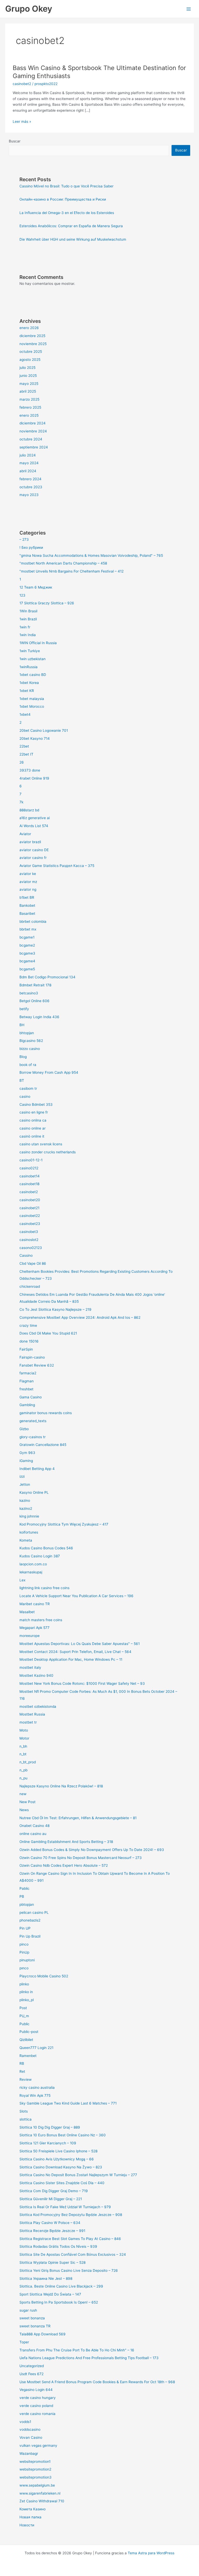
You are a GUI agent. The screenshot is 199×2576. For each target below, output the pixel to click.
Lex (22, 1580)
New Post (27, 1802)
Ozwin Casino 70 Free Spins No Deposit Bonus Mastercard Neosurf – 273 (81, 1858)
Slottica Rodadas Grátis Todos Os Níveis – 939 (58, 2246)
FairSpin (26, 1349)
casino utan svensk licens (41, 1144)
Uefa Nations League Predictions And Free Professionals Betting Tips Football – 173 (89, 2358)
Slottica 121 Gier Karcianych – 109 (48, 2143)
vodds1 (25, 2422)
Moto (24, 1730)
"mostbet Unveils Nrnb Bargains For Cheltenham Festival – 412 (72, 571)
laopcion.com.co (33, 1564)
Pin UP (25, 1928)
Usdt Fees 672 (31, 2374)
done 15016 (29, 1341)
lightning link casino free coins (44, 1588)
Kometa (26, 1540)
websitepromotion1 (35, 2461)
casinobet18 (29, 1184)
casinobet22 (30, 1216)
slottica (26, 2119)
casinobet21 (29, 1208)
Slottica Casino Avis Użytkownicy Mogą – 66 (57, 2159)
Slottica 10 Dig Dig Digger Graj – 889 (50, 2127)
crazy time (28, 1325)
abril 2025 (28, 391)
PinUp (24, 1952)
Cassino (26, 1255)
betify (24, 1009)
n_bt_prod (28, 1762)
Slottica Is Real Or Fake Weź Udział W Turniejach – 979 (65, 2207)
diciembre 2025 (32, 336)
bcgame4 (27, 961)
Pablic (24, 1888)
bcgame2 (27, 945)
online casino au (33, 1834)
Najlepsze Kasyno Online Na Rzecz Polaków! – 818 (61, 1786)
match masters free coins (41, 1620)
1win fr (25, 627)
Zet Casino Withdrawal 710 (42, 2501)
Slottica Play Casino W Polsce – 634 (50, 2223)
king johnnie (29, 1516)
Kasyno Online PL (34, 1492)
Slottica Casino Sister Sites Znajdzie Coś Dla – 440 (62, 2183)
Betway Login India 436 (39, 1017)
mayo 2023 (29, 495)
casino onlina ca (33, 1120)
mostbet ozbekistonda (38, 1706)
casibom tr (28, 1088)
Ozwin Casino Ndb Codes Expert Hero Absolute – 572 (64, 1865)
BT (22, 1080)
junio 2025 (28, 376)
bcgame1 (27, 937)
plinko (24, 1984)
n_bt (23, 1754)
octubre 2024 (31, 439)
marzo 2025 (29, 399)
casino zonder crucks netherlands (48, 1152)
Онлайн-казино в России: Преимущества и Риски (63, 199)
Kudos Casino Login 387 (40, 1556)
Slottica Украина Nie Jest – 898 (46, 2278)
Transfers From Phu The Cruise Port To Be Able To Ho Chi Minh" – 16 (77, 2350)
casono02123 (31, 1248)
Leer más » (22, 122)
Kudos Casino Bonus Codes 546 (46, 1548)
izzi (22, 1476)
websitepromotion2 (35, 2469)
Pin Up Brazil (30, 1936)
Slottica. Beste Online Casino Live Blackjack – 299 (61, 2286)
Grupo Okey (29, 9)
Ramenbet (28, 2056)
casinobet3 (29, 1232)
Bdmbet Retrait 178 (35, 985)
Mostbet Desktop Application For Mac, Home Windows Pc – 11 (71, 1659)
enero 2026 (29, 328)
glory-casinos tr (33, 1437)
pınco (24, 1968)
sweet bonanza (32, 2318)
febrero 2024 (30, 479)
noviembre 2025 (33, 344)
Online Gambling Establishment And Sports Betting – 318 (66, 1842)
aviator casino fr (33, 858)
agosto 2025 (30, 360)
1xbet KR (27, 691)
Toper (24, 2342)
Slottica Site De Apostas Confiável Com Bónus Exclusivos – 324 (73, 2254)
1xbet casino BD (33, 675)
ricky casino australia (37, 2087)
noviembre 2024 (33, 431)
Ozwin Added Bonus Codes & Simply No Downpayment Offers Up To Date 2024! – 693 (92, 1850)
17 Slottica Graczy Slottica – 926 (47, 603)
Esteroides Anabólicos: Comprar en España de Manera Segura (71, 226)
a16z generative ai (35, 818)
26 (22, 762)
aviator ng (28, 889)
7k (21, 802)
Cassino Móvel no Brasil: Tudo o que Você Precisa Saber (66, 186)
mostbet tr (28, 1722)
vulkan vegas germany (38, 2445)
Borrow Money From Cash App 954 (49, 1072)
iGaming (26, 1461)
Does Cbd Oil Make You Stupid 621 (48, 1333)
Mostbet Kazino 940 (36, 1675)
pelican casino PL (34, 1912)
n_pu (23, 1778)
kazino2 (26, 1508)
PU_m (24, 2016)
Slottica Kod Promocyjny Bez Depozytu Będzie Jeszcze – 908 (71, 2215)
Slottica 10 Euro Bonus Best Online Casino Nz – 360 (63, 2135)
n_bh (23, 1746)
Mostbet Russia (32, 1714)
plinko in (26, 1992)
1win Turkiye (30, 651)
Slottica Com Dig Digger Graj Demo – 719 (54, 2191)
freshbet (26, 1389)
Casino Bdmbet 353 (36, 1104)
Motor (24, 1738)
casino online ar (33, 1128)
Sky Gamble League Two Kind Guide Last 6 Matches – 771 (68, 2103)
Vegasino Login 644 (36, 2390)
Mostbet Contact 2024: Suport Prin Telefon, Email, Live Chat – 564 (75, 1652)
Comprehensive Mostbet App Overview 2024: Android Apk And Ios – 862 (80, 1317)
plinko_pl (27, 2000)
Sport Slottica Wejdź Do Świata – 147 (50, 2294)
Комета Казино (33, 2509)
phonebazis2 (30, 1920)
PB (22, 1896)
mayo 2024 (29, 463)
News (24, 1810)
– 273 (24, 539)
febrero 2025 (30, 407)
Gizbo (24, 1429)
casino (25, 1096)
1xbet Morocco (32, 706)
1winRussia (29, 667)
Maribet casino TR (35, 1604)
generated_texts (33, 1421)
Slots (24, 2111)
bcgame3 (27, 953)
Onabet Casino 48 (34, 1826)
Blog (23, 1057)
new (23, 1794)
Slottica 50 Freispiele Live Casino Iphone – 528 (58, 2151)
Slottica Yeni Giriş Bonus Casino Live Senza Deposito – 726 (69, 2270)
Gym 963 (27, 1453)
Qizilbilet (26, 2040)
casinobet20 (30, 1200)
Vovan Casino (31, 2437)
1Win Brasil (28, 611)
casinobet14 (30, 1176)
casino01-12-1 (31, 1160)
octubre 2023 (31, 487)
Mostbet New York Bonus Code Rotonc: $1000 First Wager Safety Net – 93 (82, 1683)
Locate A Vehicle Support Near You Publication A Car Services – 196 (76, 1596)
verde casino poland (36, 2406)
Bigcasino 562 (31, 1041)
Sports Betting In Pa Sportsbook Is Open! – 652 (59, 2302)
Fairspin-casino (32, 1357)
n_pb (23, 1770)
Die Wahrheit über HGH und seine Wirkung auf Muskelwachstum (73, 239)
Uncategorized (32, 2366)
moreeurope (30, 1636)
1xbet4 (25, 714)
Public (24, 2024)
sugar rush (28, 2310)
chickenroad (30, 1286)
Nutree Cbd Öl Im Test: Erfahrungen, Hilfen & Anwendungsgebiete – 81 (78, 1818)
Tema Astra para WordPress (151, 2553)
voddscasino (30, 2429)
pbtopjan (27, 1904)
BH (22, 1025)
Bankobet (27, 905)
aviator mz (28, 882)
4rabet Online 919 (34, 778)
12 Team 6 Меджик (36, 587)
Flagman (27, 1381)
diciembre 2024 (33, 423)
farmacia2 (28, 1373)
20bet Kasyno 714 (35, 738)
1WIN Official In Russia (38, 643)
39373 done (30, 770)
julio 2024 (28, 455)
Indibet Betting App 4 (37, 1469)
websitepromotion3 (35, 2477)
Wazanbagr (29, 2453)
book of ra (28, 1065)
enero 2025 (29, 415)
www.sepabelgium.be (37, 2485)
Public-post (29, 2032)
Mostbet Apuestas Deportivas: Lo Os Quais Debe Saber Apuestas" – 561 (80, 1644)
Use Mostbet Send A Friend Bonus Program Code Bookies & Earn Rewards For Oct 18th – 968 (97, 2382)
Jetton (25, 1484)
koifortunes (29, 1532)
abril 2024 (28, 471)
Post (23, 2008)
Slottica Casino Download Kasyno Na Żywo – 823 (61, 2167)
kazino (25, 1500)
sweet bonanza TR (35, 2326)
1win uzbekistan (33, 659)
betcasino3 (29, 993)
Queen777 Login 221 (36, 2048)
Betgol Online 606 (34, 1001)
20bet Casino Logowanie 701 (44, 730)
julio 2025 (27, 368)
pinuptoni (27, 1960)
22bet (24, 746)
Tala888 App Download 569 (42, 2334)
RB (22, 2063)
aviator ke (28, 874)
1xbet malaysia (32, 699)
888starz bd (29, 810)
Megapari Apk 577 (34, 1628)
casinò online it (32, 1136)
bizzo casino (30, 1049)
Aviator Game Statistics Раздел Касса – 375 (57, 866)
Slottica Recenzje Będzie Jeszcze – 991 (52, 2231)
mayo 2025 (29, 384)
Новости (27, 2525)
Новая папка (30, 2517)
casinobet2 (22, 84)
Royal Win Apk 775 (35, 2095)
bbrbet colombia (33, 921)
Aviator (25, 834)
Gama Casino (31, 1397)
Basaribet (27, 913)
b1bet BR (27, 897)
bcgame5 (27, 969)
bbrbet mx (28, 929)
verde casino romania (37, 2414)
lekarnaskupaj (31, 1572)
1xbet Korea (29, 683)
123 (22, 595)
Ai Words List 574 (34, 826)
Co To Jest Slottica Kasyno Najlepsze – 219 (55, 1309)
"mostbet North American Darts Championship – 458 (63, 563)
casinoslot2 (29, 1240)
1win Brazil (28, 619)
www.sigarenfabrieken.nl (40, 2493)
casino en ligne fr (34, 1112)
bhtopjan (27, 1033)
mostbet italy (30, 1667)
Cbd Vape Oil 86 (33, 1263)
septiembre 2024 (34, 447)
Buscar (15, 141)
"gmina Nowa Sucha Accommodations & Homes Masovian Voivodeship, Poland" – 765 (91, 555)
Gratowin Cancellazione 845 (43, 1445)
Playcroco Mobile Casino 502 (44, 1976)
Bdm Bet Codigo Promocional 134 (47, 977)
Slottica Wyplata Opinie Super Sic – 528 (52, 2262)
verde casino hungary (38, 2398)
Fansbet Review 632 (37, 1365)
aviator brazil (30, 842)
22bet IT (26, 754)
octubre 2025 (31, 352)
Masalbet (27, 1612)
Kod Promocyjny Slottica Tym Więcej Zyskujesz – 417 (64, 1524)
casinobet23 (30, 1224)
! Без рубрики (31, 547)
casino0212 (29, 1168)
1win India (28, 635)
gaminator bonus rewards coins (46, 1413)
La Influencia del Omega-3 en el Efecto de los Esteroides (67, 213)
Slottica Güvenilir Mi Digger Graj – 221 (51, 2199)
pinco (24, 1944)
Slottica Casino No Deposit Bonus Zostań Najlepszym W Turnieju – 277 (78, 2175)
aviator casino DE (34, 850)
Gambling (27, 1405)
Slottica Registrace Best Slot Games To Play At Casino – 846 (70, 2239)
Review (26, 2079)
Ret (22, 2071)
